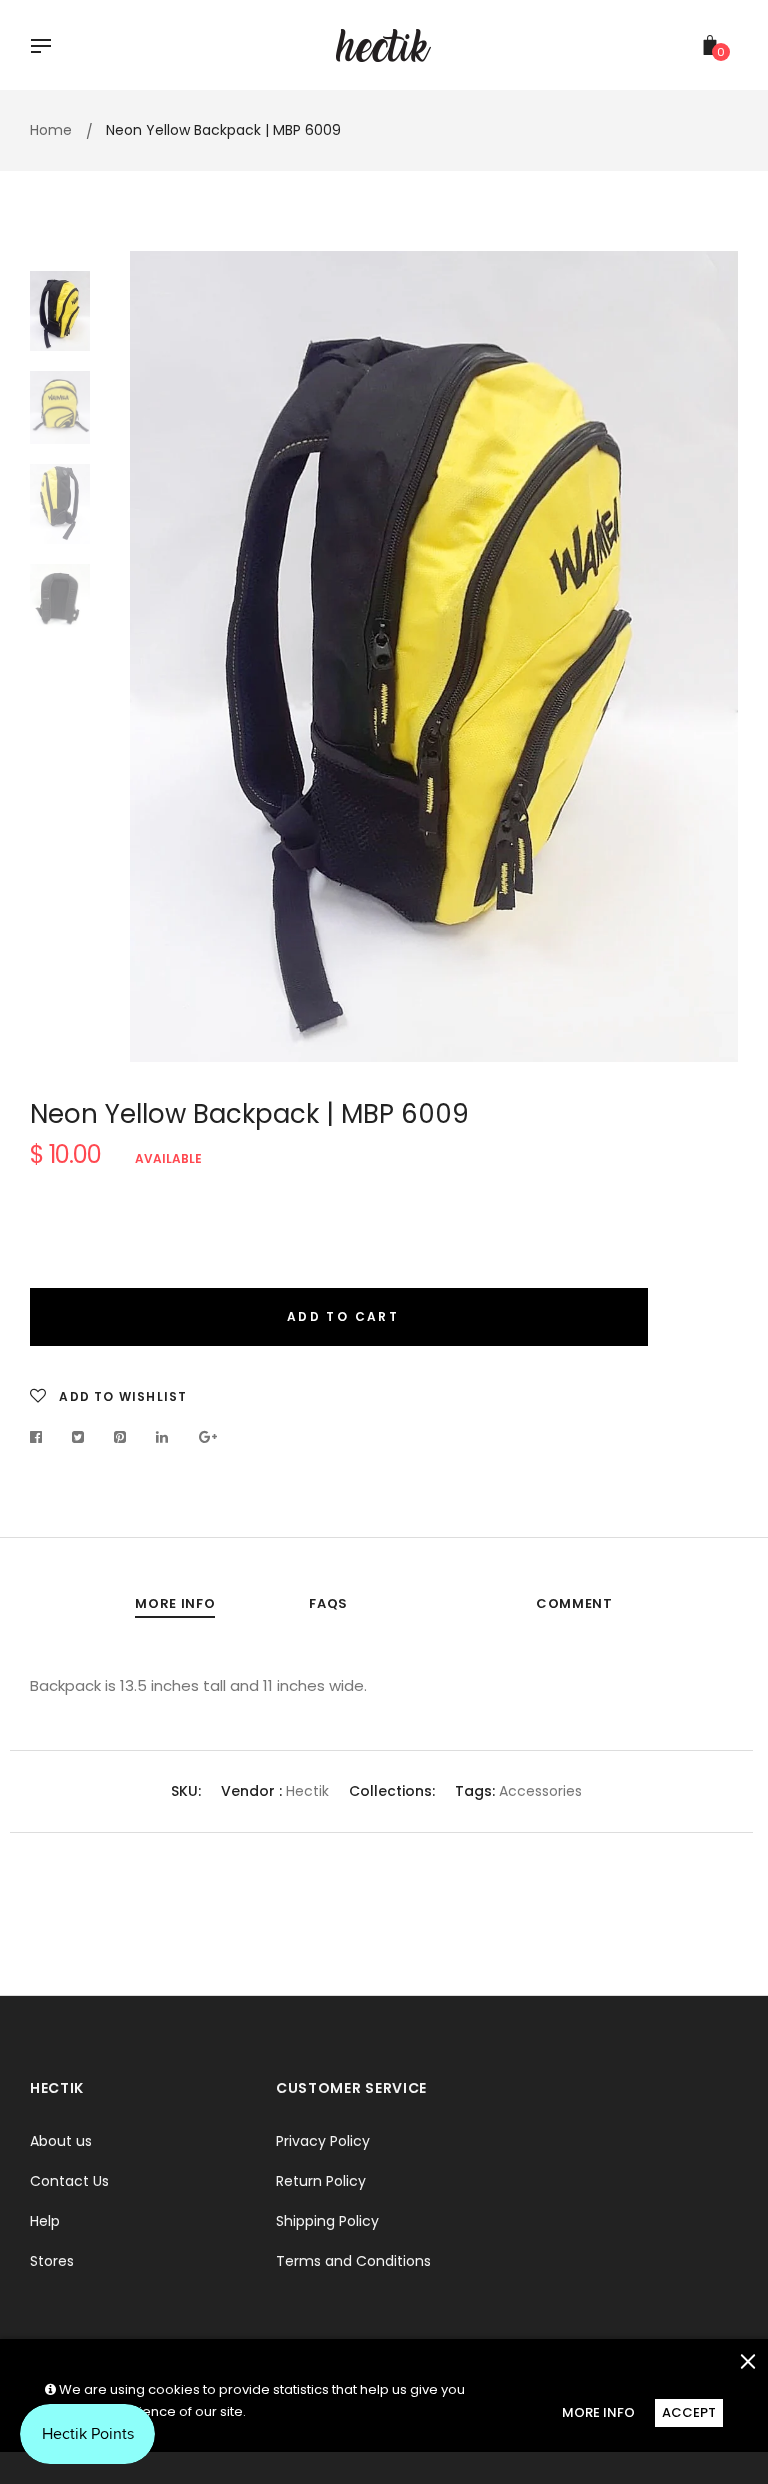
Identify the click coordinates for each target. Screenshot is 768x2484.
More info (175, 1603)
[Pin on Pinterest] (120, 1437)
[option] (434, 656)
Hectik (307, 1791)
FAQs (328, 1603)
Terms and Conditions (353, 2261)
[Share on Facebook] (41, 1437)
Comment (574, 1603)
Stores (52, 2261)
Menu (46, 48)
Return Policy (321, 2181)
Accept (689, 2412)
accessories (538, 1791)
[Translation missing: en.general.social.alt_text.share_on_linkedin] (162, 1437)
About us (61, 2141)
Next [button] (708, 656)
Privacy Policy (323, 2141)
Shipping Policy (327, 2221)
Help (45, 2221)
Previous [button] (160, 656)
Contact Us (69, 2181)
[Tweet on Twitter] (78, 1437)
